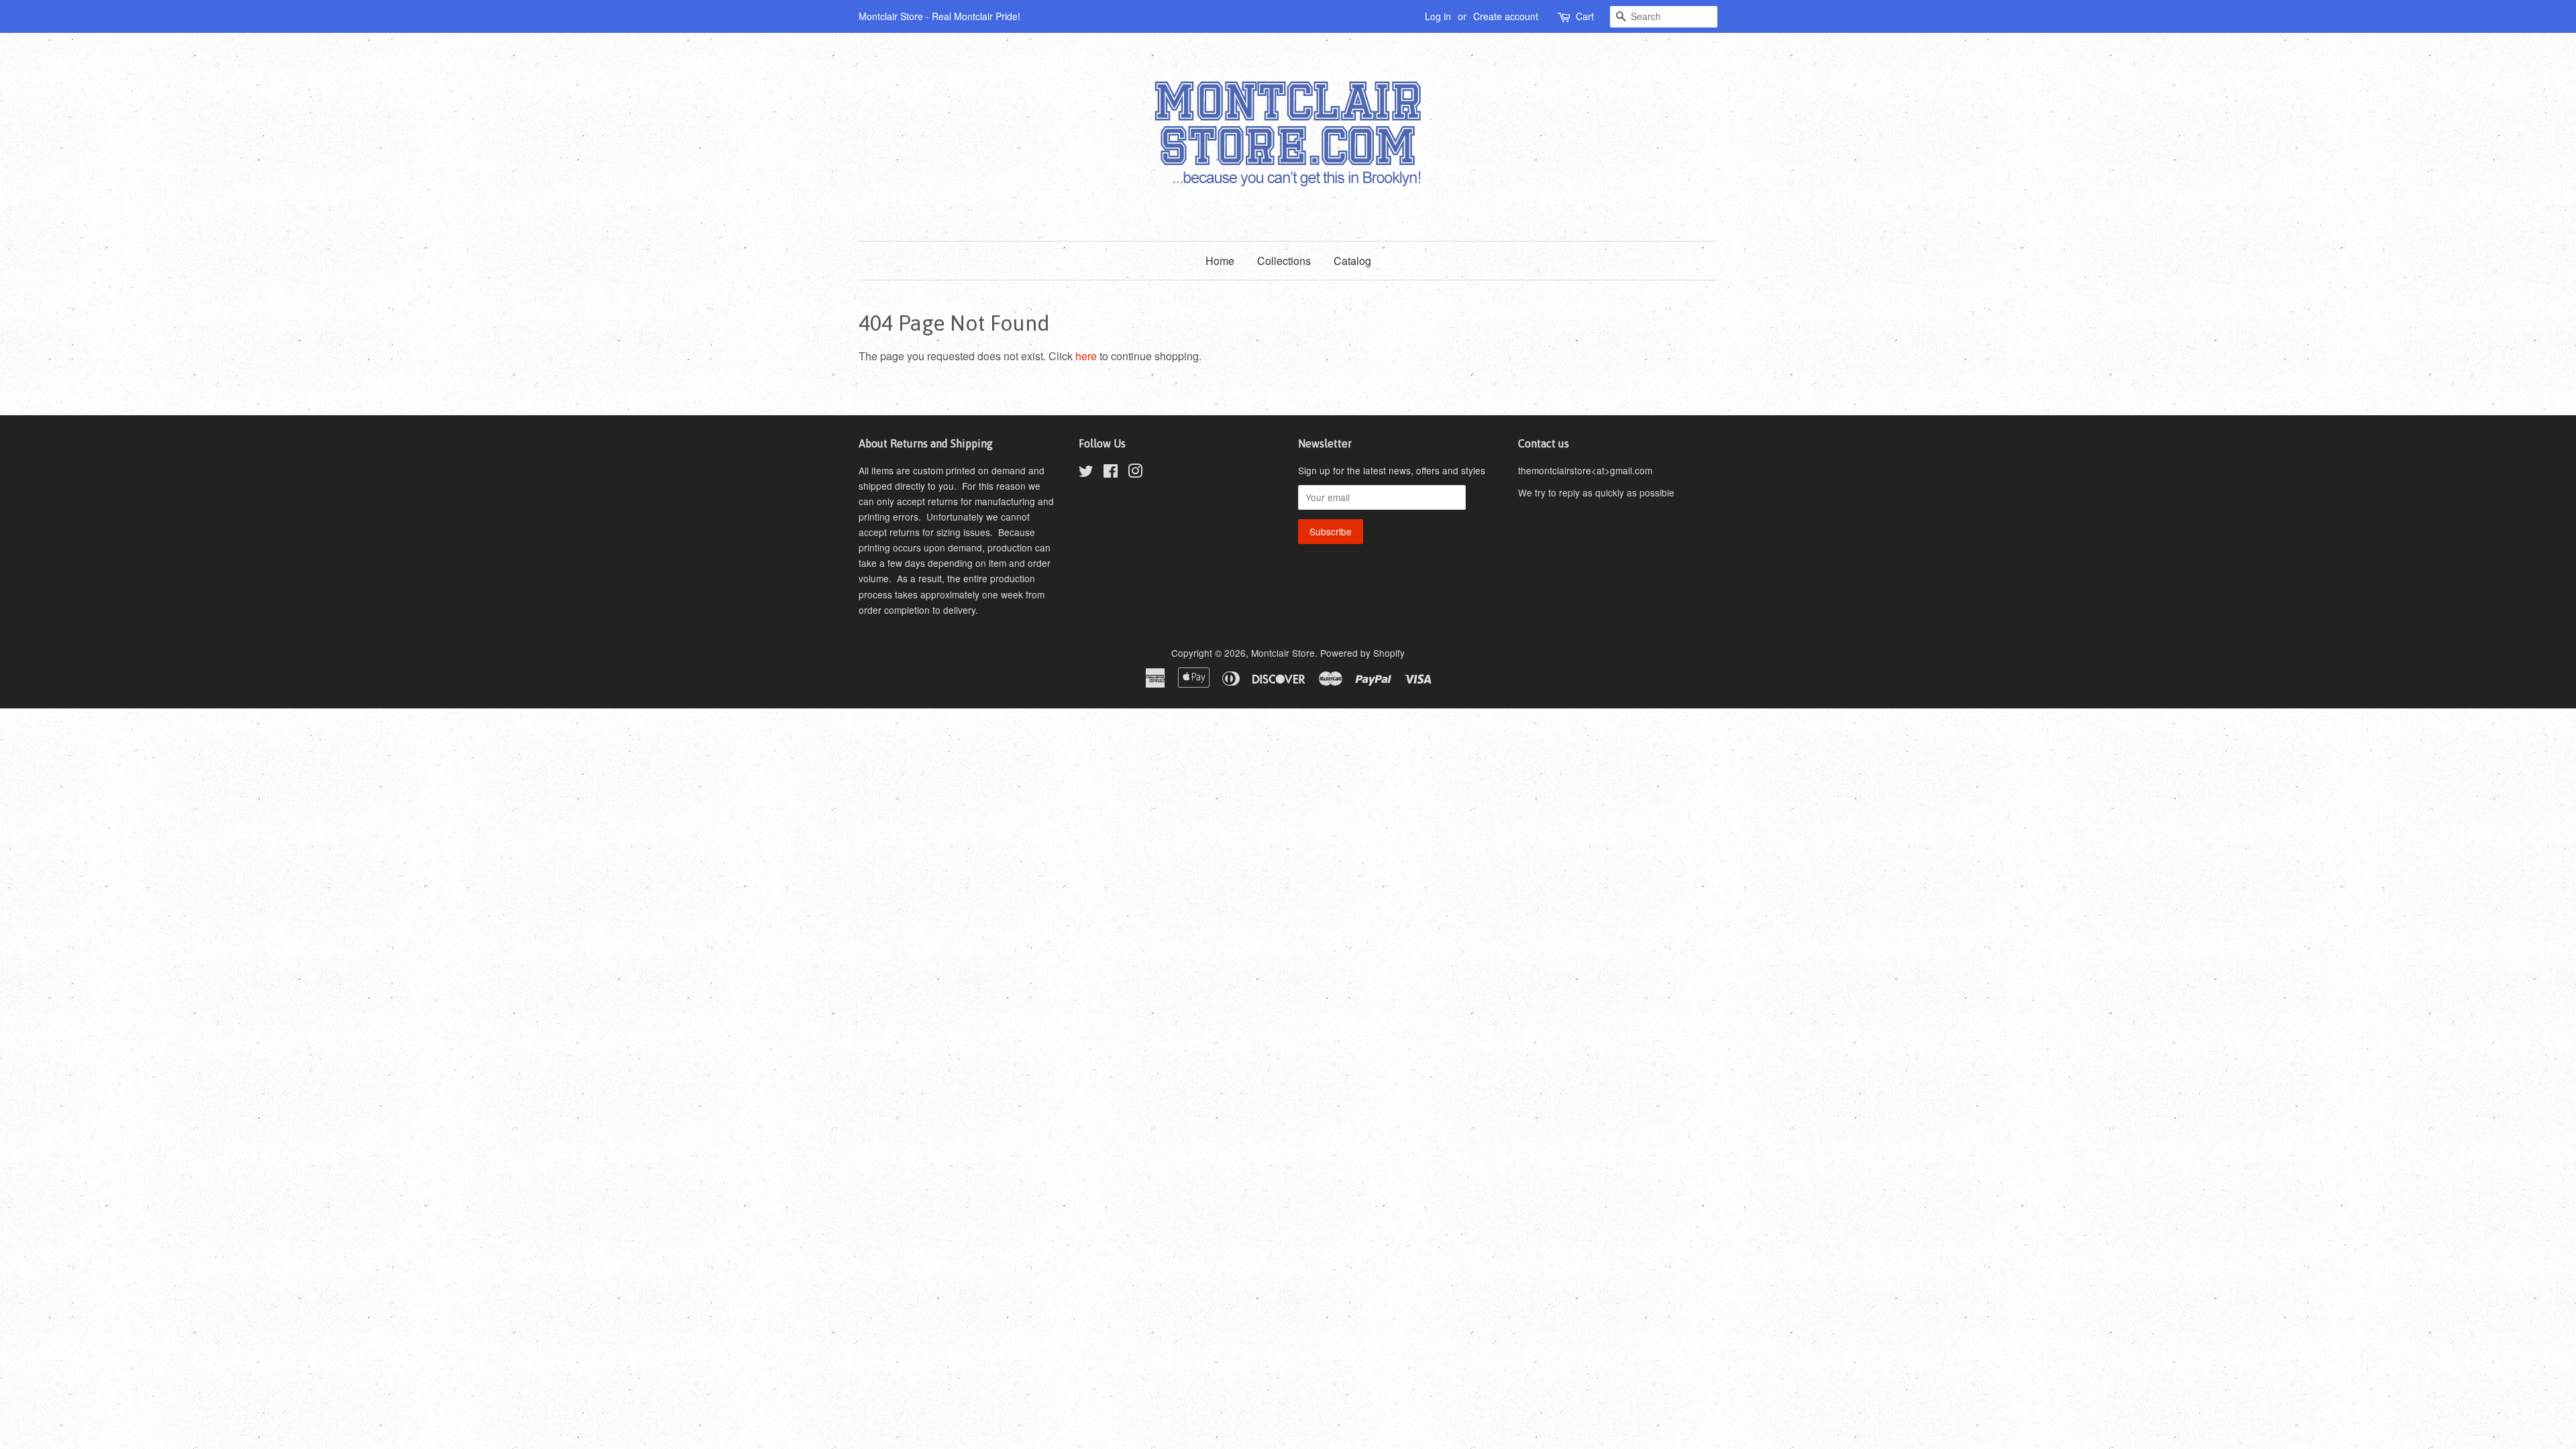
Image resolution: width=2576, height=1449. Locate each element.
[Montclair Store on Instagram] (1135, 473)
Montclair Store (1283, 653)
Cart (1585, 16)
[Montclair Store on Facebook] (1111, 473)
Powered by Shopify (1362, 653)
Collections (1284, 261)
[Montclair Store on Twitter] (1086, 473)
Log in (1438, 16)
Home (1220, 261)
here (1086, 356)
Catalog (1352, 261)
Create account (1506, 16)
